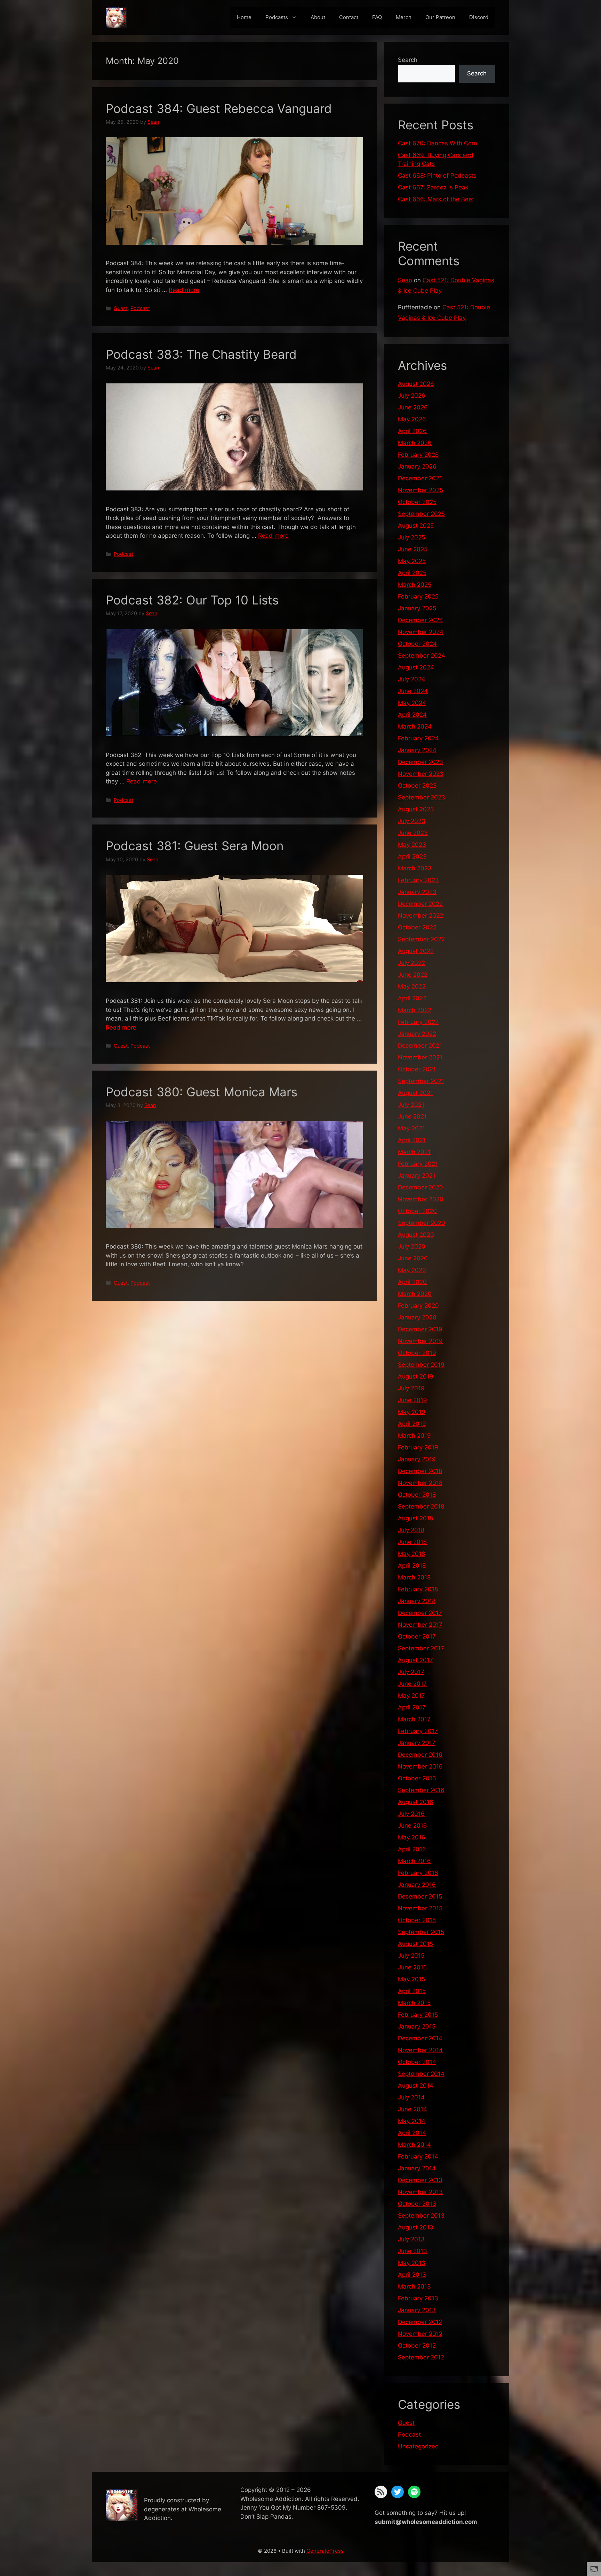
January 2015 (417, 2026)
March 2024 (415, 726)
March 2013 (414, 2286)
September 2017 (421, 1648)
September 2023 (422, 797)
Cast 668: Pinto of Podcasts (437, 176)
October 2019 (417, 1353)
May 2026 (412, 419)
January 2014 (417, 2168)
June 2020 (413, 1258)
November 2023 (421, 774)
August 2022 (416, 951)
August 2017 (415, 1660)
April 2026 (412, 431)
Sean (405, 280)
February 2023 (418, 880)
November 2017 (420, 1625)
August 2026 (416, 384)
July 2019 (411, 1388)
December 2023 (420, 762)
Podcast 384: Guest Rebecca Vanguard (219, 108)
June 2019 (412, 1400)
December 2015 (420, 1896)
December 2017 (420, 1613)
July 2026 (412, 396)
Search (408, 60)
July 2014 (411, 2097)
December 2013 (420, 2180)
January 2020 (417, 1317)
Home (244, 17)
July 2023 (412, 821)
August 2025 (416, 526)
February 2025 (418, 596)
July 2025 (411, 537)
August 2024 (416, 667)
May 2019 (412, 1412)
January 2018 (417, 1601)
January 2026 (417, 466)
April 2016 (412, 1849)
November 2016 (420, 1766)
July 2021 (411, 1105)
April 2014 (412, 2133)
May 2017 (411, 1696)
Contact (349, 17)
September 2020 (422, 1223)
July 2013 (411, 2239)
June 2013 (412, 2251)
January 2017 (417, 1743)
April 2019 (412, 1424)
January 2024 (417, 750)
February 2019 (418, 1447)
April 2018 (412, 1566)
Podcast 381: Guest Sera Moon (195, 846)
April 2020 (412, 1282)
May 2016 (412, 1837)
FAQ (377, 17)
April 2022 (412, 998)
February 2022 (418, 1022)
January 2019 (417, 1459)
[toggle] (594, 2569)
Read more (184, 290)
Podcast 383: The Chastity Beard (201, 354)
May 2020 (412, 1270)
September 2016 (421, 1790)
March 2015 (414, 2003)
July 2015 (411, 1956)
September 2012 (421, 2357)
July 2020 (412, 1246)
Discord (479, 17)
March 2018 (414, 1577)
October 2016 (417, 1778)
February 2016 (418, 1873)
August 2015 (415, 1944)
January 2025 (417, 608)
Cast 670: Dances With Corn (438, 143)
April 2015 (412, 1991)
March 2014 (414, 2145)
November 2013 (420, 2192)
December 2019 (420, 1329)
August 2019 (416, 1376)
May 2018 (411, 1554)
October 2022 (417, 927)
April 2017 (412, 1707)
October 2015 (417, 1920)
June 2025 (413, 549)
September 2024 (422, 656)
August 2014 (416, 2086)
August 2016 (416, 1802)
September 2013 (421, 2216)
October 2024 (417, 644)
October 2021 (417, 1069)
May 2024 (412, 703)
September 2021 (421, 1081)
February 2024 (418, 738)
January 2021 (417, 1176)
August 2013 (416, 2227)
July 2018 (411, 1530)
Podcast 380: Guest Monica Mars (202, 1092)
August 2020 (416, 1235)
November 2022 (420, 916)
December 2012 (420, 2322)
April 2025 (412, 573)
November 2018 (420, 1483)
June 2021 (412, 1116)
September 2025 (421, 514)
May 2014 (412, 2121)
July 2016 (411, 1814)
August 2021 (415, 1093)
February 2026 (418, 455)
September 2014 (421, 2074)
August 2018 (415, 1518)
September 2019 (421, 1365)
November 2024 (421, 632)
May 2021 (411, 1128)
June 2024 (413, 691)
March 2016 (414, 1861)
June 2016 (412, 1826)
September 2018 (421, 1506)
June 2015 (412, 1967)
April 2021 (412, 1140)
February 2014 (418, 2156)
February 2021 (418, 1164)
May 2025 (412, 561)
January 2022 (417, 1034)
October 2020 (417, 1211)
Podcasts (277, 17)
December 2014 (420, 2038)
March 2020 (415, 1294)
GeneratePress (325, 2551)
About (318, 17)
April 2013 (412, 2275)
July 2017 (411, 1672)
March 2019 (414, 1436)
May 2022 (412, 986)
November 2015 (420, 1908)
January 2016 (417, 1885)
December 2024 (420, 620)
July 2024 (412, 679)
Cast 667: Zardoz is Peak (433, 187)
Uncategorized (418, 2446)
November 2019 (420, 1341)
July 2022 (411, 963)
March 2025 (415, 585)
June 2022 (413, 975)
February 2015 (418, 2015)
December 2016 (420, 1755)
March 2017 (414, 1719)
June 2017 (412, 1684)
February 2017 (418, 1731)
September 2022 (421, 939)
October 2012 (417, 2346)
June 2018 (412, 1542)
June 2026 (413, 407)
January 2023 (417, 892)
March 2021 (414, 1152)
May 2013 (412, 2263)
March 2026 (415, 443)
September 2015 (421, 1932)
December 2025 (420, 478)
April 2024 (412, 715)
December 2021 (420, 1046)
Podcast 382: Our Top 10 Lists (192, 600)
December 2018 (420, 1471)
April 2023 (412, 856)
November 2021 (420, 1057)
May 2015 (411, 1979)
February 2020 (418, 1306)
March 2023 (415, 868)
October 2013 (417, 2204)
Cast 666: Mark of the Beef (436, 199)
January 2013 (417, 2310)
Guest (121, 308)
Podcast (140, 308)
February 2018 (418, 1589)
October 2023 (417, 786)
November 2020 (421, 1199)
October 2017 (417, 1636)
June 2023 (413, 833)
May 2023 (412, 845)
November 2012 (420, 2334)
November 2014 (420, 2050)
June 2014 (412, 2109)
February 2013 (418, 2298)
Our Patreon (440, 17)
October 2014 (417, 2062)
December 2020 (420, 1187)
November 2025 (420, 490)
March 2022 (415, 1010)
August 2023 (416, 809)
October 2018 (417, 1495)
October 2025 (417, 502)
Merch (404, 17)
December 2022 (420, 904)
